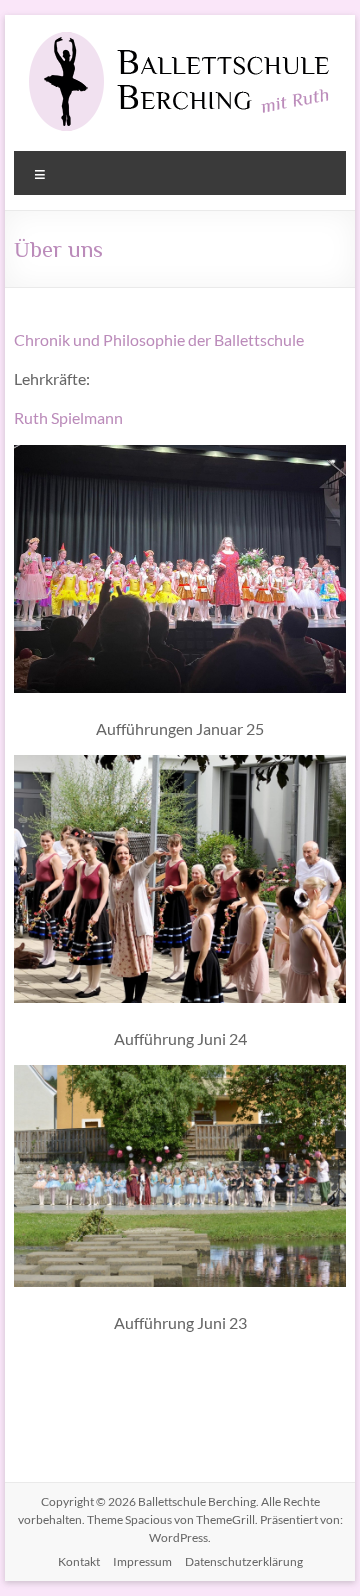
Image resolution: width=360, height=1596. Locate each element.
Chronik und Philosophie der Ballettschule (159, 339)
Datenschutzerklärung (244, 1561)
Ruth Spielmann (68, 417)
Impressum (142, 1561)
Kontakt (79, 1561)
